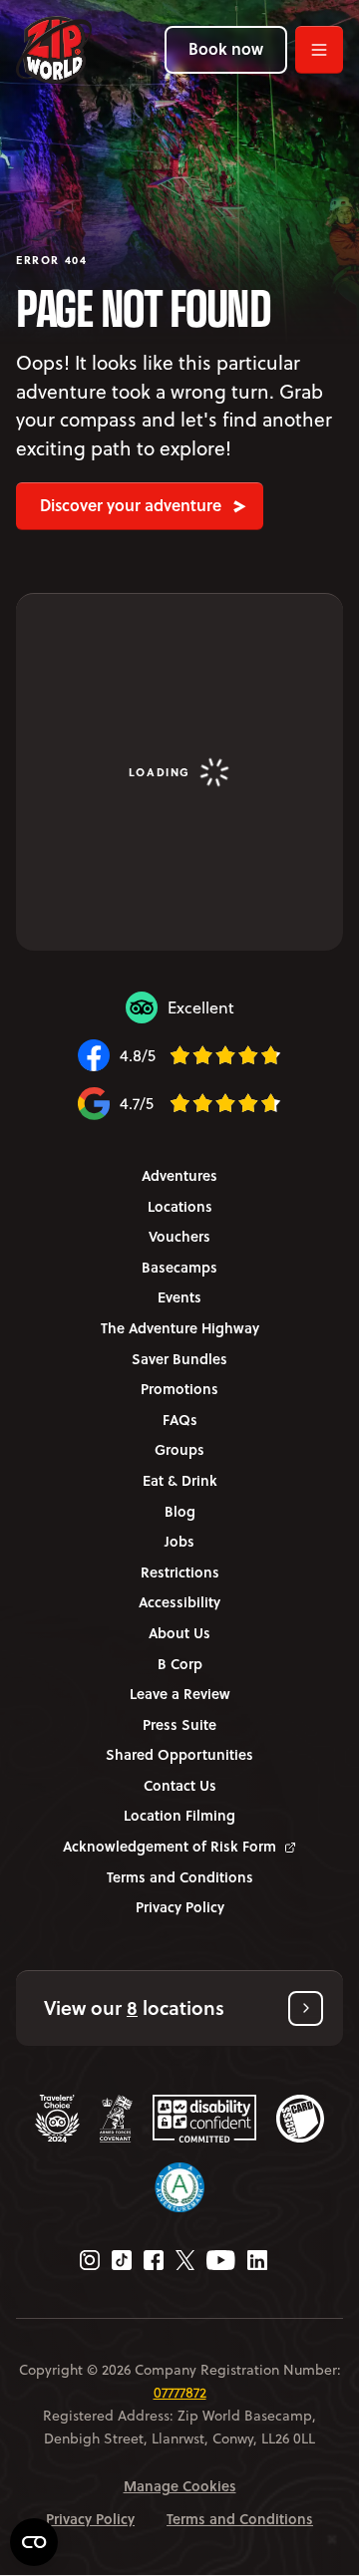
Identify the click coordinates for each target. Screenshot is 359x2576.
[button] (179, 2008)
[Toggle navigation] (319, 50)
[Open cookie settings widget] (34, 2542)
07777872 (180, 2393)
